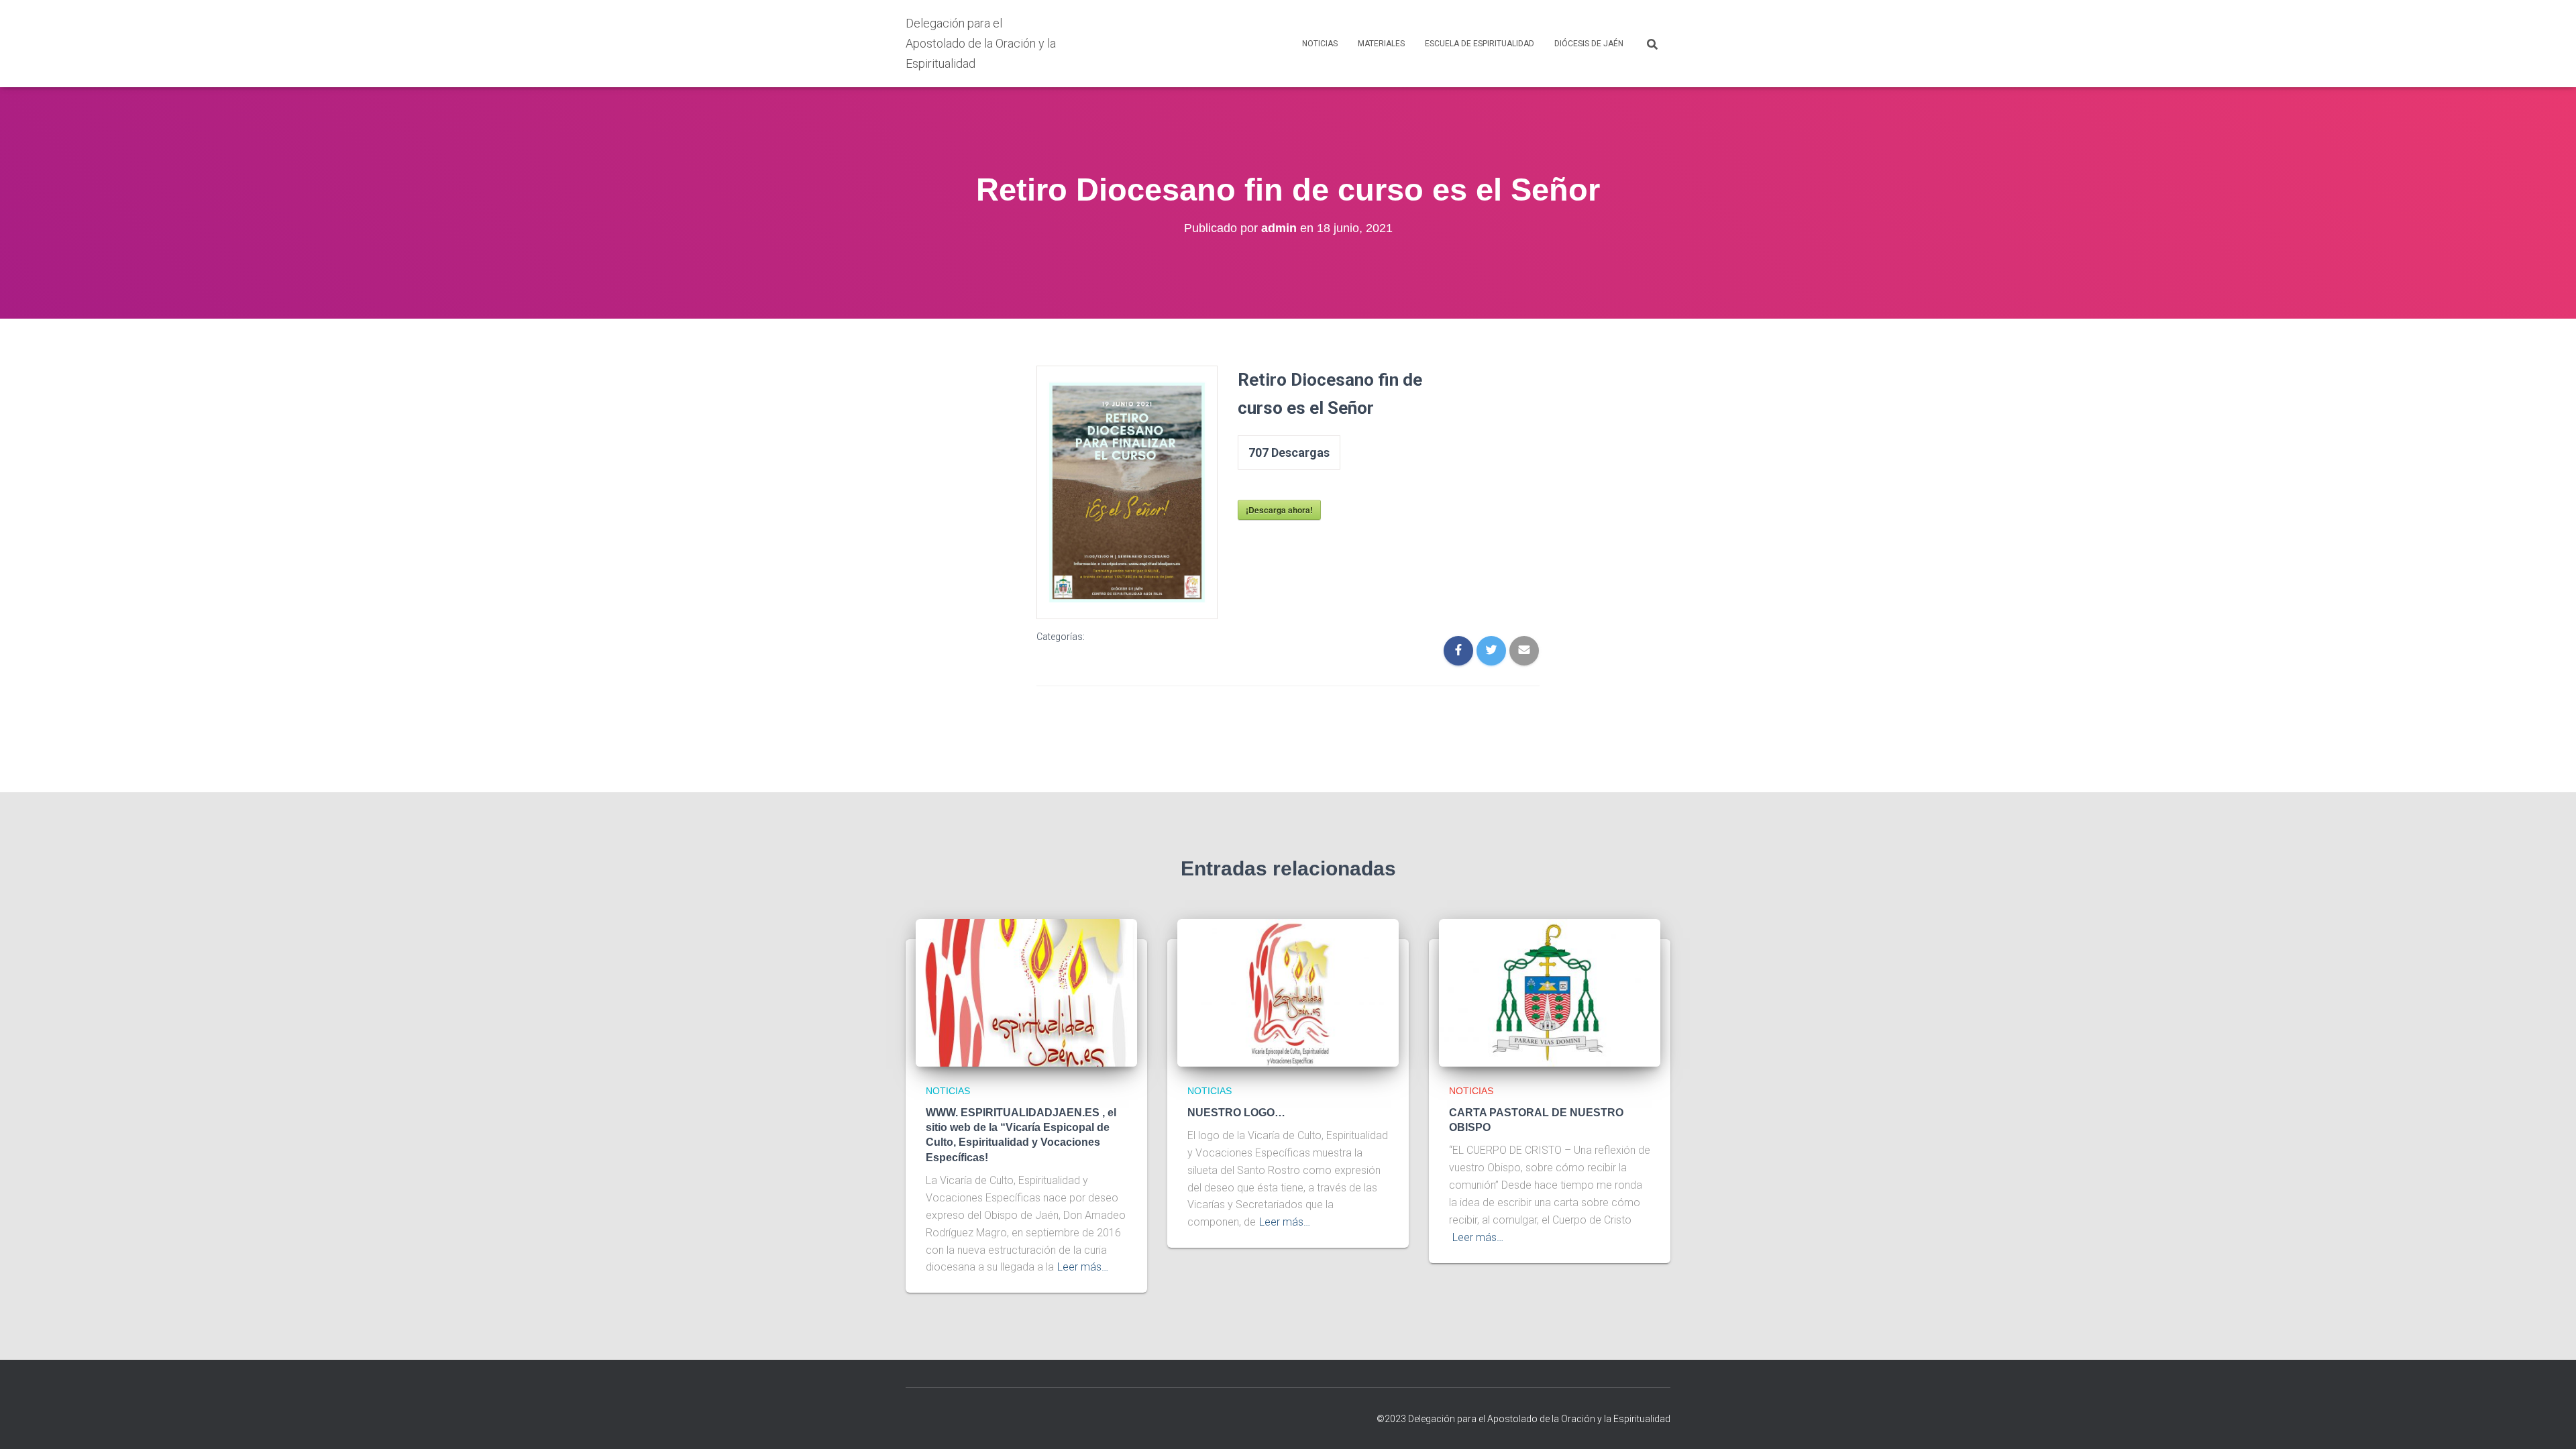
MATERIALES (1381, 44)
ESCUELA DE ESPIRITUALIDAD (1480, 44)
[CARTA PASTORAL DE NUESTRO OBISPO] (1550, 992)
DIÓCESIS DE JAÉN (1589, 44)
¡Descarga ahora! (1279, 510)
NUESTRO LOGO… (1236, 1113)
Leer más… (1083, 1267)
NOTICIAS (1320, 44)
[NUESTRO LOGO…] (1288, 992)
